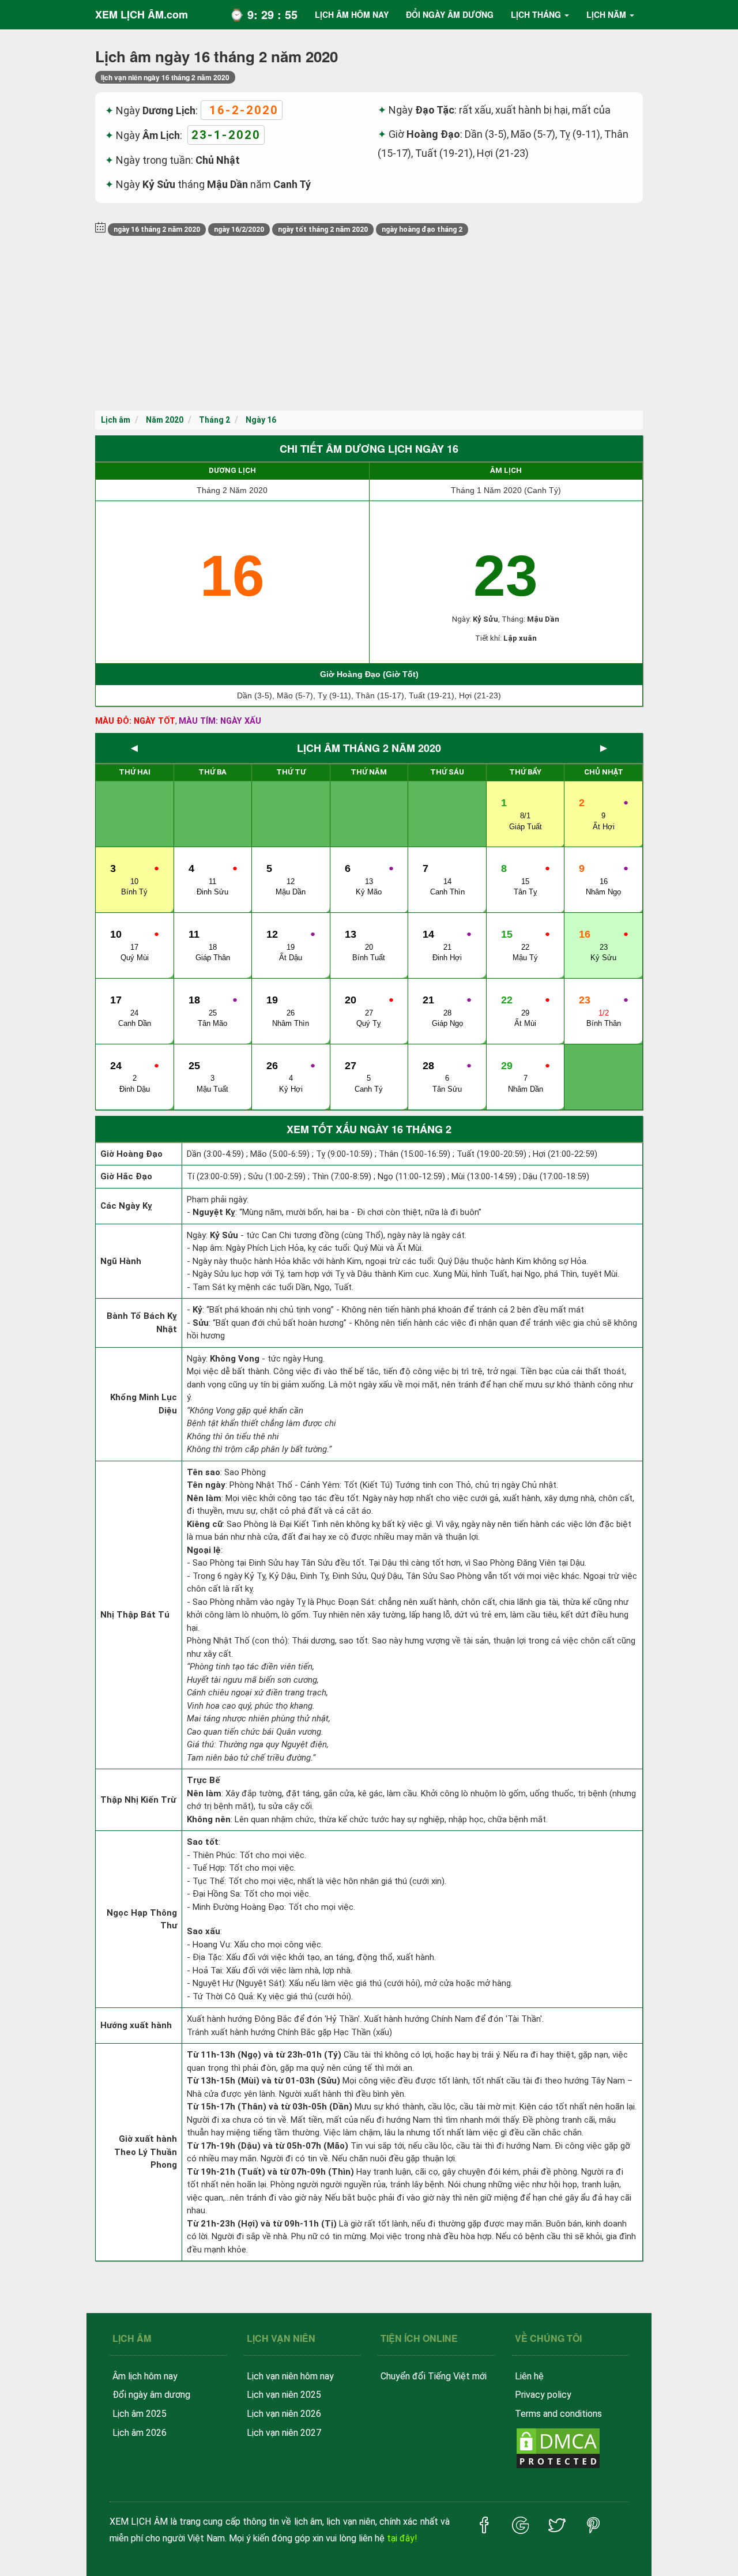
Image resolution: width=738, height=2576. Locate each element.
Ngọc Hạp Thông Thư (142, 1919)
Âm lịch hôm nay (145, 2376)
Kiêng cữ (205, 1524)
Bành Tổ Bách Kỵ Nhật (142, 1323)
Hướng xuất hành (136, 2025)
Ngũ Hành (121, 1261)
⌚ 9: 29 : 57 (263, 14)
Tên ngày (206, 1485)
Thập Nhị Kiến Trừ (138, 1800)
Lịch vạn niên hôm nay (290, 2376)
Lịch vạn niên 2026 (284, 2414)
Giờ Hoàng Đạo (131, 1154)
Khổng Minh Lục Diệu (144, 1404)
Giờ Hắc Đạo (126, 1176)
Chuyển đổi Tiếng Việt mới (434, 2376)
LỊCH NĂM (606, 14)
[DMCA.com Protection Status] (558, 2448)
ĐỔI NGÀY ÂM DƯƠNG (450, 14)
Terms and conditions (558, 2414)
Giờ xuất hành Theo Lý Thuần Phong (146, 2152)
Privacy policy (543, 2395)
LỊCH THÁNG (536, 14)
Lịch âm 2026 (140, 2433)
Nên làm (204, 1498)
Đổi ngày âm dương (151, 2395)
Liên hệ (529, 2376)
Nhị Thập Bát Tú (135, 1615)
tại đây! (402, 2538)
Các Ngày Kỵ (126, 1206)
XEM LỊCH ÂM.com (142, 14)
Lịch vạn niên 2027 (284, 2433)
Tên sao (204, 1472)
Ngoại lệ (204, 1550)
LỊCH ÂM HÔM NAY (352, 14)
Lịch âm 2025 (140, 2414)
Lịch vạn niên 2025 (284, 2395)
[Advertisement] (369, 324)
